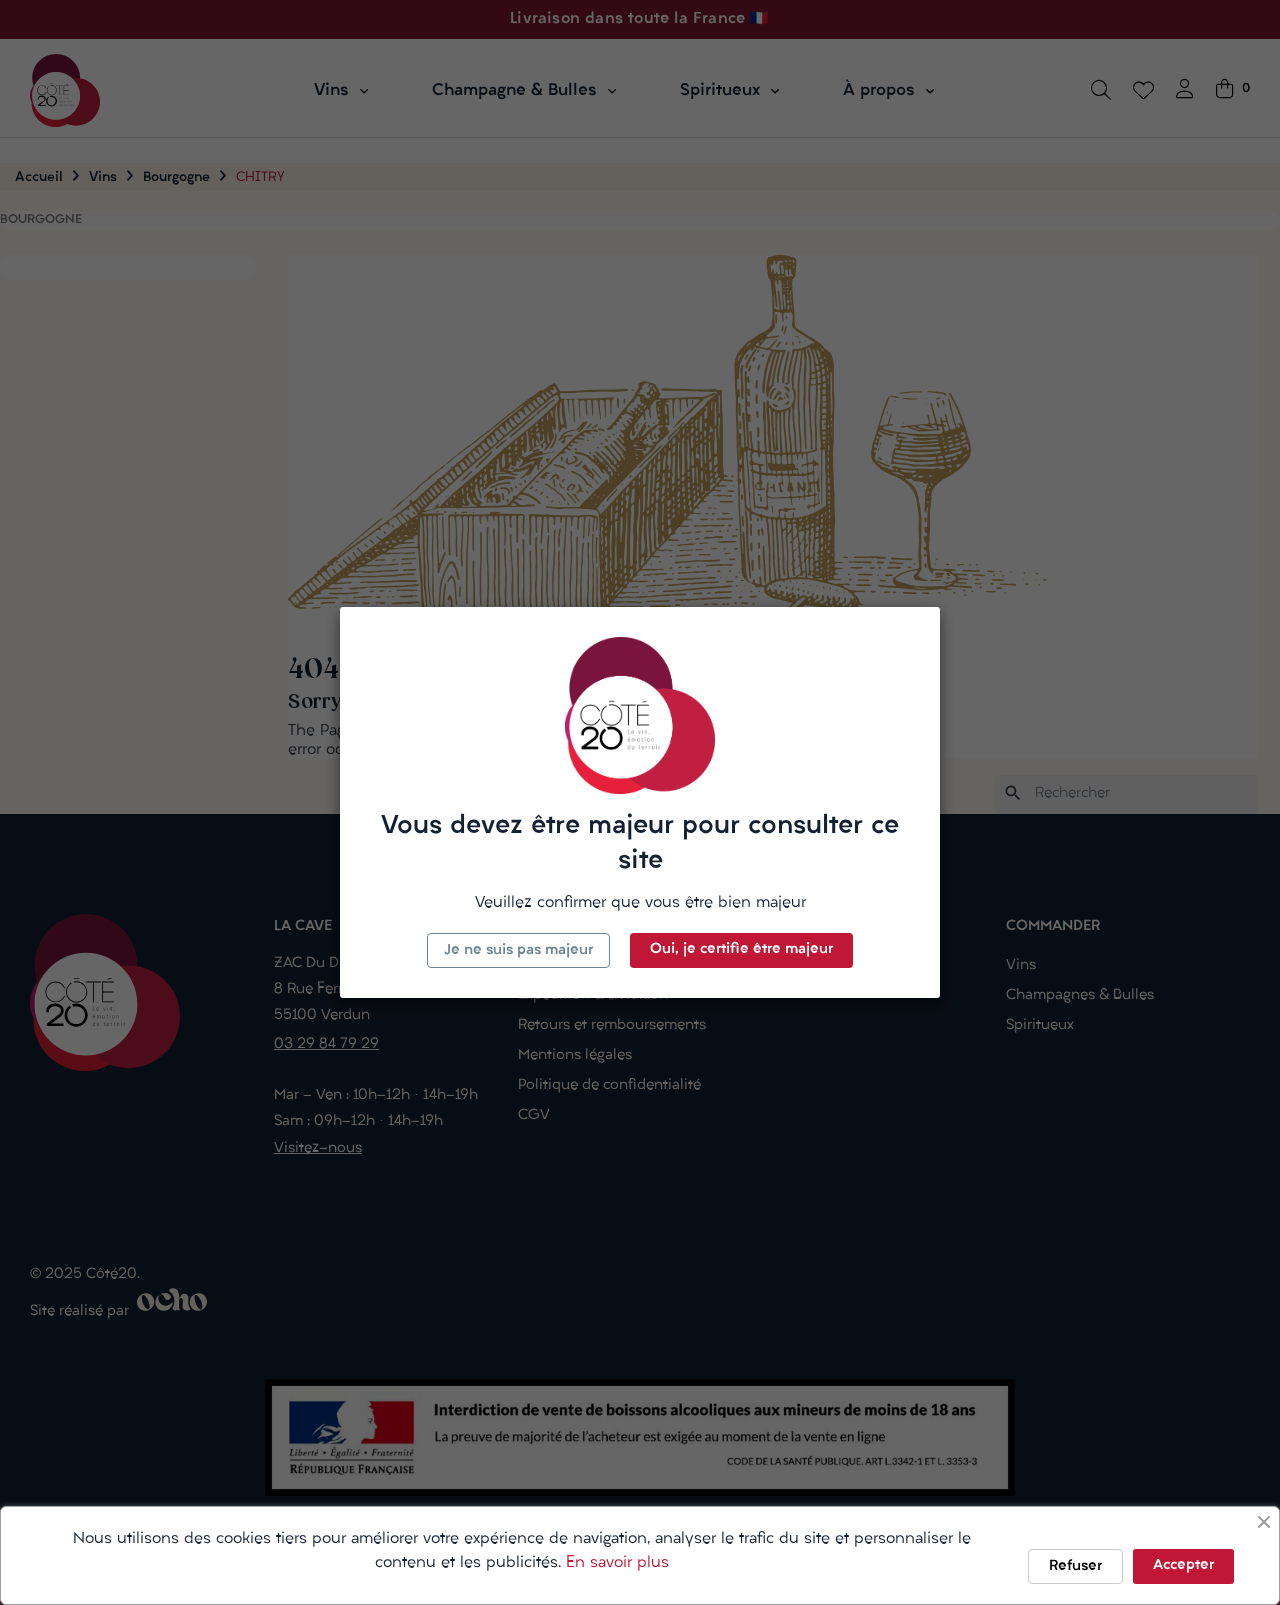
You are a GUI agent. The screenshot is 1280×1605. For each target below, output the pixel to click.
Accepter (1183, 1565)
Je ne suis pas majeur (518, 950)
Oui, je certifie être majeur (741, 949)
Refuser (1075, 1566)
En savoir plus (617, 1563)
